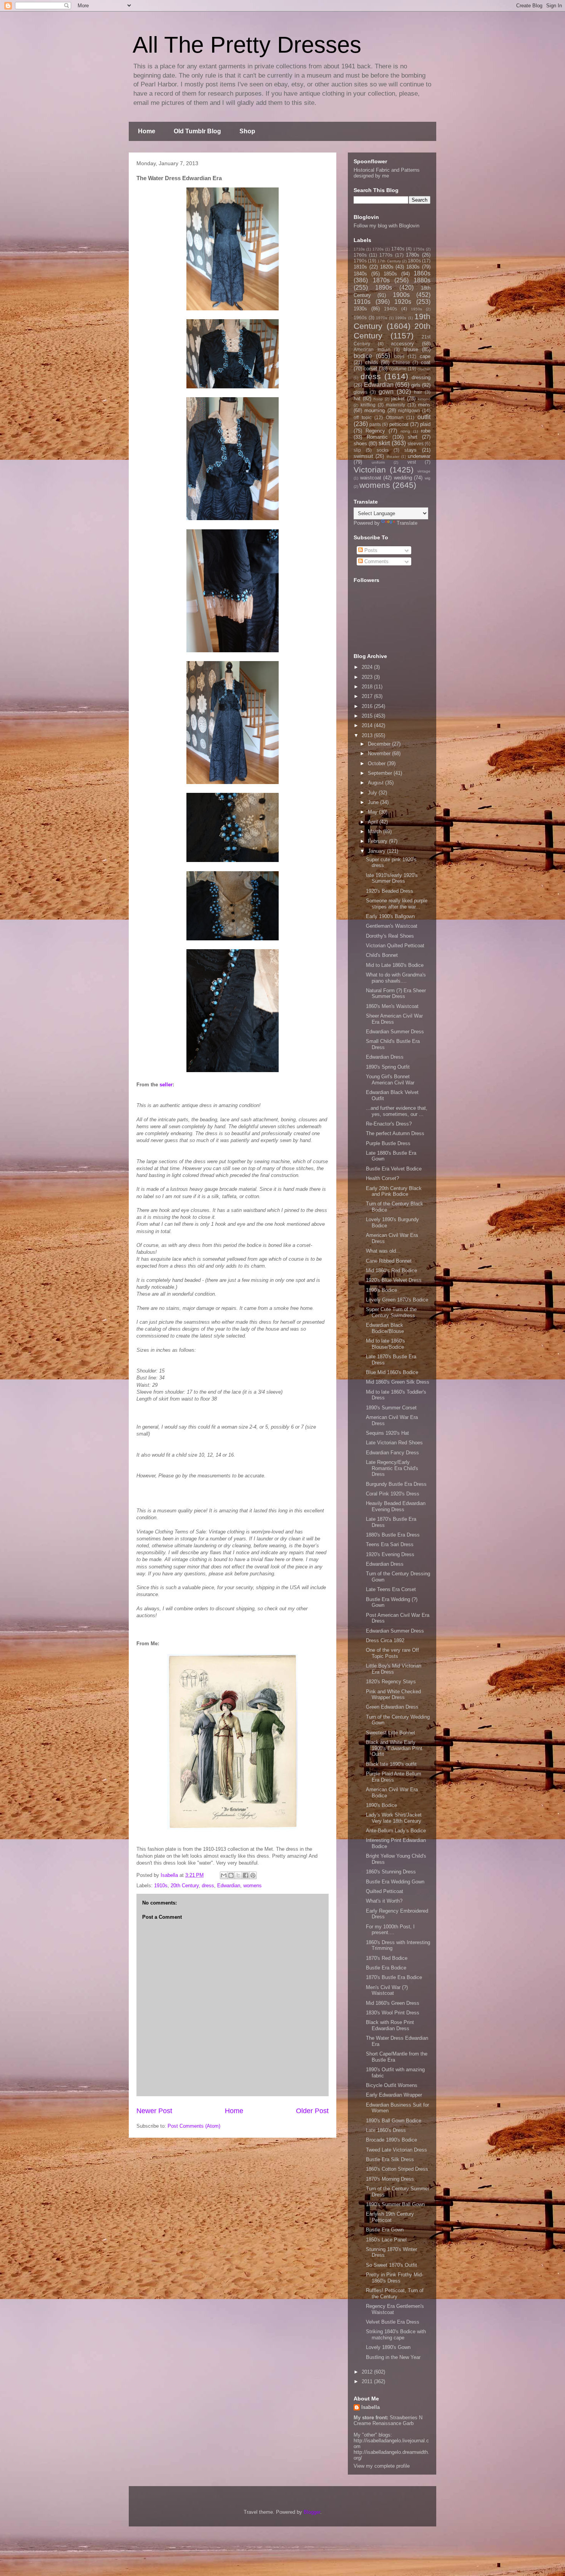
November (380, 753)
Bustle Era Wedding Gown (395, 1882)
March (376, 831)
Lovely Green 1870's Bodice (397, 1300)
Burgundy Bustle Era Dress (396, 1484)
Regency (375, 431)
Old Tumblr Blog (197, 131)
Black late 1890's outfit (391, 1764)
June (374, 802)
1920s (403, 302)
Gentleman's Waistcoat (392, 926)
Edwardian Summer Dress (395, 1032)
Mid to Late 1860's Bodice (395, 965)
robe (426, 431)
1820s (387, 267)
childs (372, 362)
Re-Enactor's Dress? (389, 1124)
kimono (424, 399)
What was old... (383, 1251)
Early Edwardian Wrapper (394, 2095)
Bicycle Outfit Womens (392, 2085)
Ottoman (395, 417)
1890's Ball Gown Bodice (394, 2121)
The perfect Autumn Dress (395, 1133)
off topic (363, 417)
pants (375, 424)
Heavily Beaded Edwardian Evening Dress (396, 1506)
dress (208, 1886)
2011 (368, 2381)
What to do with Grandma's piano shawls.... (396, 978)
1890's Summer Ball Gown (395, 2204)
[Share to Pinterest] (253, 1875)
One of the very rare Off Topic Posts (392, 1653)
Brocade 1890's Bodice (391, 2140)
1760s (360, 255)
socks (383, 450)
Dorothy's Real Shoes (390, 936)
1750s (419, 249)
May (373, 812)
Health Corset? (382, 1178)
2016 (368, 706)
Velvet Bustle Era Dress (393, 2322)
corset (371, 369)
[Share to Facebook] (246, 1875)
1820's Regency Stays (391, 1682)
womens (253, 1886)
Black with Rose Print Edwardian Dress (390, 2025)
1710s (359, 249)
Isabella (371, 2407)
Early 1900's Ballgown (390, 916)
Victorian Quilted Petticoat (395, 946)
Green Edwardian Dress (392, 1707)
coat (426, 362)
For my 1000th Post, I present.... (390, 1930)
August (376, 783)
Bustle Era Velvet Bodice (394, 1169)
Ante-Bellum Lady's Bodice (396, 1831)
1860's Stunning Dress (391, 1872)
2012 (368, 2372)
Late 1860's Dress (386, 2130)
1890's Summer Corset (391, 1408)
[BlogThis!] (231, 1875)
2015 (368, 716)
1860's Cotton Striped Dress (397, 2169)
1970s (381, 318)
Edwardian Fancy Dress (392, 1453)
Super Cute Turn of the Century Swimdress (391, 1312)
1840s (360, 274)
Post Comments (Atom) (194, 2126)
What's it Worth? (384, 1901)
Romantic (377, 437)
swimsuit (363, 456)
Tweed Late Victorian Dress (396, 2150)
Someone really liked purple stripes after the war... (397, 904)
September (381, 773)
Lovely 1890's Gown (388, 2347)
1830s (413, 267)
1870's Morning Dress (390, 2179)
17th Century (389, 261)
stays (410, 450)
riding (405, 431)
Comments (376, 561)
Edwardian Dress (385, 1057)
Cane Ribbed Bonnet (389, 1261)
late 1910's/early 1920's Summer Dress (392, 878)
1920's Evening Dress (390, 1554)
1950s (416, 309)
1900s (401, 295)
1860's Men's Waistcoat (392, 1006)
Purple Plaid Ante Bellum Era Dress (394, 1777)
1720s (378, 249)
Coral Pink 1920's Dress (393, 1494)
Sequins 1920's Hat (387, 1433)
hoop (378, 399)
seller (166, 1085)
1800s (414, 261)
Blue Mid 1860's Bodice (392, 1372)
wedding (403, 478)
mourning (375, 410)
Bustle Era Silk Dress (390, 2159)
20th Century (185, 1886)
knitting (368, 405)
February (378, 841)
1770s (386, 255)
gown (386, 392)
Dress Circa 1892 (385, 1640)
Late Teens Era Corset (391, 1589)
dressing (421, 377)
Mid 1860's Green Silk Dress (398, 1382)
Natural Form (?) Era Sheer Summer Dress (396, 994)
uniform (378, 462)
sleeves (415, 443)
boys (399, 356)
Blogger (312, 2512)
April (374, 822)
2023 (368, 677)
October (377, 763)
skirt (384, 443)
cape (425, 356)
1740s (398, 249)
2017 (368, 696)
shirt (413, 437)
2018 (368, 687)
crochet (424, 369)
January (377, 851)
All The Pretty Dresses (247, 45)
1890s (384, 288)
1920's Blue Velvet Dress (394, 1280)
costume (398, 369)
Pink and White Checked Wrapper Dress (393, 1695)
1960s (360, 317)
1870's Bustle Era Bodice (394, 1977)
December (380, 744)
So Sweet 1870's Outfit (391, 2265)
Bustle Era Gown (385, 2230)
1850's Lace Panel (386, 2240)
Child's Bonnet (382, 955)
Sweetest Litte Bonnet (391, 1733)
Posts (370, 550)
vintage (424, 471)
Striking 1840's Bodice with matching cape (396, 2335)
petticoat (399, 424)
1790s (360, 261)
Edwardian (229, 1886)
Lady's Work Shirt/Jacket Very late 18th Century (394, 1818)
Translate (407, 523)
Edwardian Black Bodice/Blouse (385, 1328)
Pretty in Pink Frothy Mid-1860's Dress (395, 2278)
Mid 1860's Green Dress (393, 2003)
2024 (368, 667)
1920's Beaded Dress (390, 891)
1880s (422, 280)
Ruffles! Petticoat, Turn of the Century (395, 2293)
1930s (360, 309)
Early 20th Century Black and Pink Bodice (394, 1191)
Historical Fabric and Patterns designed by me (387, 173)
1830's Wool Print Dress (393, 2013)
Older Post (312, 2111)
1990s (401, 318)
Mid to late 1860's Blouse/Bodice (386, 1344)
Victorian (370, 470)
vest (412, 462)
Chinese (401, 362)
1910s (161, 1886)
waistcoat (371, 478)
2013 (368, 735)
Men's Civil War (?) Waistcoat (387, 1990)
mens (424, 405)
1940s (391, 309)
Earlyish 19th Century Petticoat (390, 2217)
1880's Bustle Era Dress (393, 1535)
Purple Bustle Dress (388, 1143)
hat (357, 399)
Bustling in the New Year (393, 2357)
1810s (360, 267)
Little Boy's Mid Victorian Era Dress (394, 1669)
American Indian (372, 349)
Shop (247, 131)
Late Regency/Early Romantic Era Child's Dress (392, 1468)
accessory (402, 344)
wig (428, 478)
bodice (363, 356)
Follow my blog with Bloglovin (386, 226)
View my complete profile (382, 2466)
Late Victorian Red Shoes (394, 1443)
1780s (413, 255)
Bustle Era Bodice (386, 1968)
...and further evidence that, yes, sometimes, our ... (397, 1111)
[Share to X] (238, 1875)
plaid (425, 424)
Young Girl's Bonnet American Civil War (390, 1080)
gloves (361, 392)
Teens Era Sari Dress (390, 1544)
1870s (381, 280)
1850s (390, 274)
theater (393, 457)
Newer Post (154, 2111)
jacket (398, 399)
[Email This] (224, 1875)
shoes (360, 443)
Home (147, 131)
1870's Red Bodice (387, 1958)
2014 (368, 725)
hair (418, 392)
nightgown (409, 410)
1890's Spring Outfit (388, 1067)
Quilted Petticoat (385, 1891)
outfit (424, 417)
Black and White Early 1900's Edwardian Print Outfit (394, 1748)
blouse (411, 349)
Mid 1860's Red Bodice (391, 1271)
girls (416, 385)
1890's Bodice (381, 1290)
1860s (422, 273)
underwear (419, 456)
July (373, 793)
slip (357, 450)
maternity (395, 405)
